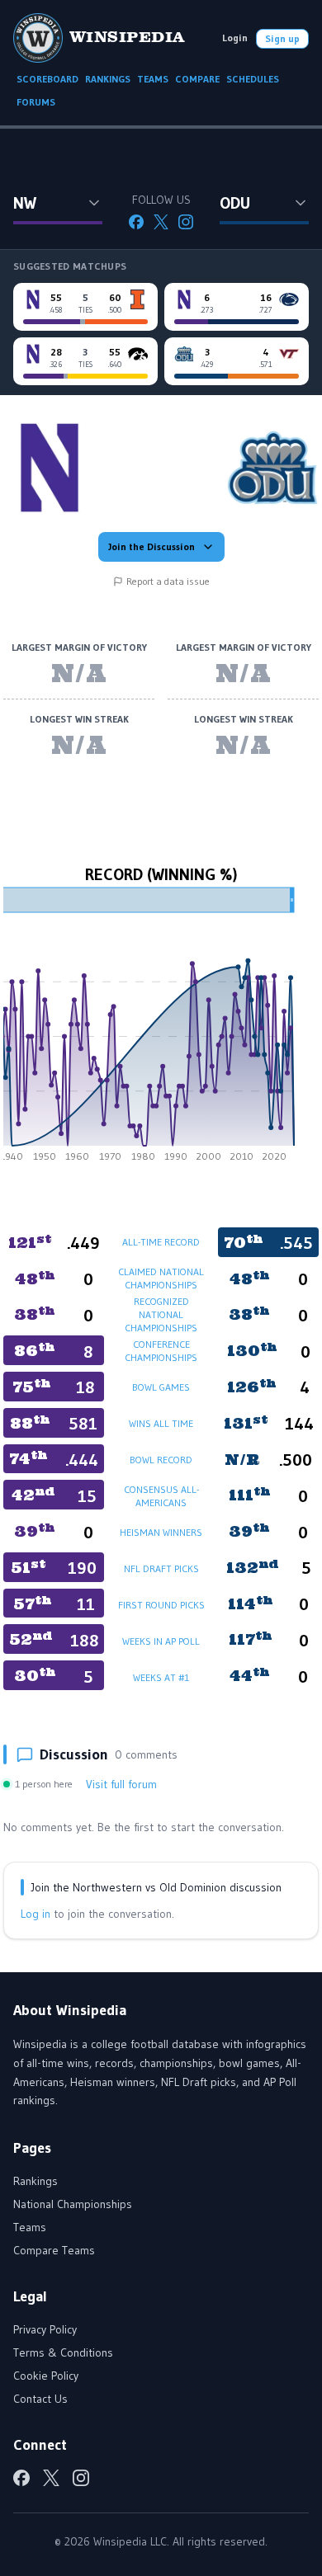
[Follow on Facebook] (136, 222)
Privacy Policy (45, 2329)
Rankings (36, 2181)
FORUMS (36, 102)
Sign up (282, 38)
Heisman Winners (161, 1532)
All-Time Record (161, 1242)
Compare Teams (54, 2250)
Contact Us (40, 2399)
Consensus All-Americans (161, 1496)
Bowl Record (161, 1460)
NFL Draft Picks (161, 1568)
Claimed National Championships (161, 1278)
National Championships (73, 2204)
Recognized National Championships (161, 1314)
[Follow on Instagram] (186, 222)
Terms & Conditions (63, 2352)
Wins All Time (161, 1423)
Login (235, 38)
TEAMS (153, 79)
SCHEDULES (253, 79)
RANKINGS (108, 79)
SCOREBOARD (47, 79)
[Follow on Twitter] (161, 222)
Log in (36, 1914)
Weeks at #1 (161, 1677)
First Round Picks (161, 1605)
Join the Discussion (152, 546)
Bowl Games (161, 1387)
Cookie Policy (46, 2376)
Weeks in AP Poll (161, 1641)
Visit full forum (121, 1784)
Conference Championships (161, 1351)
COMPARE (197, 79)
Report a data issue (168, 581)
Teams (30, 2227)
